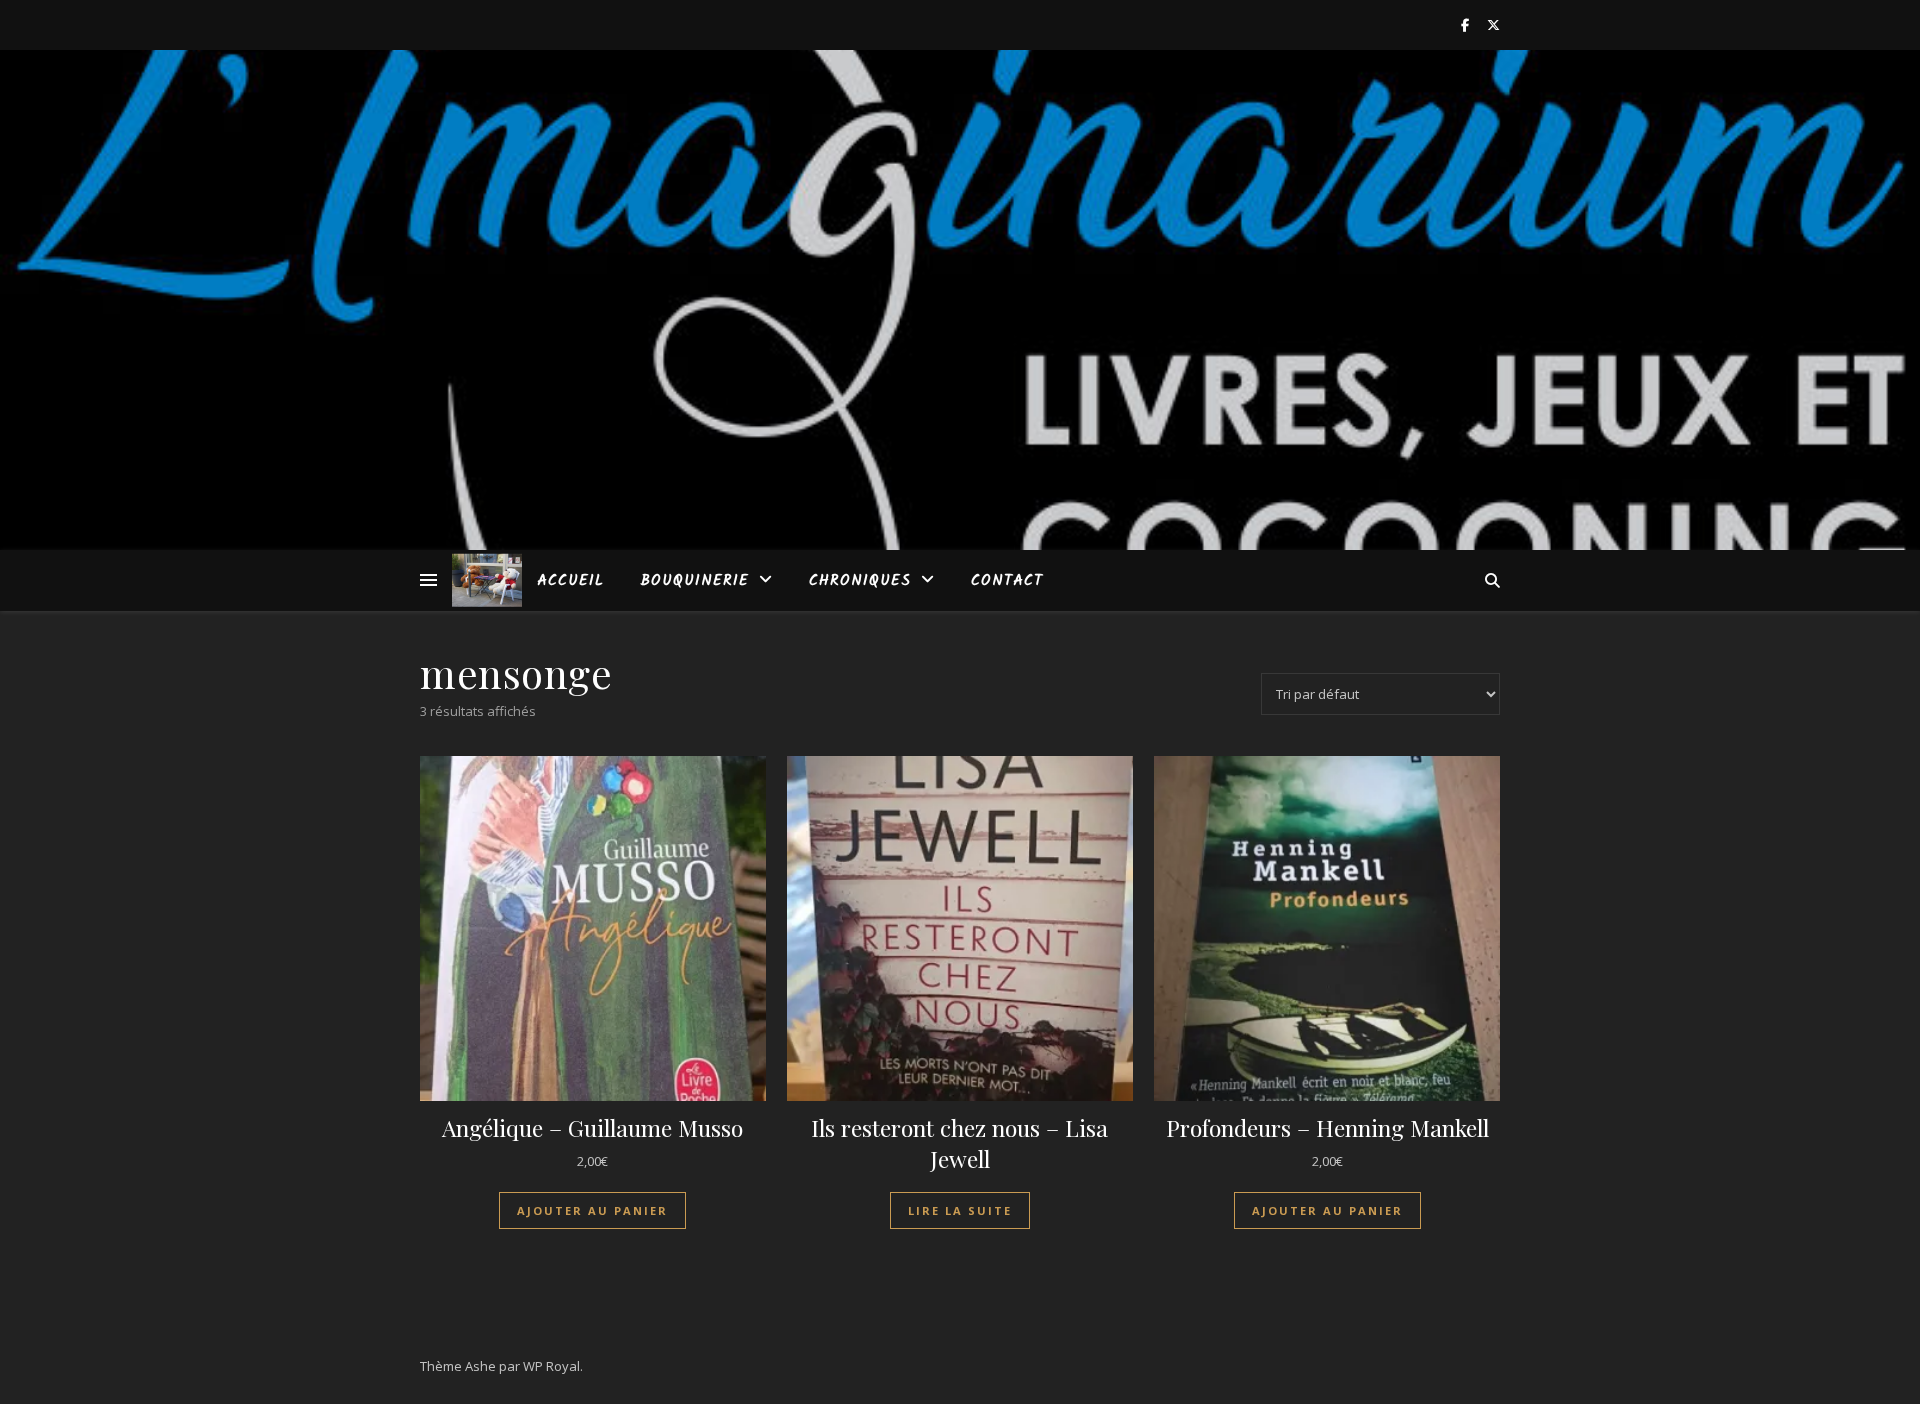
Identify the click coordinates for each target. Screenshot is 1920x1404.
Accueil (570, 581)
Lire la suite (960, 1210)
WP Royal (551, 1366)
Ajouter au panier (592, 1210)
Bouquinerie (694, 581)
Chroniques (860, 581)
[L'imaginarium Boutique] (487, 580)
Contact (1007, 581)
